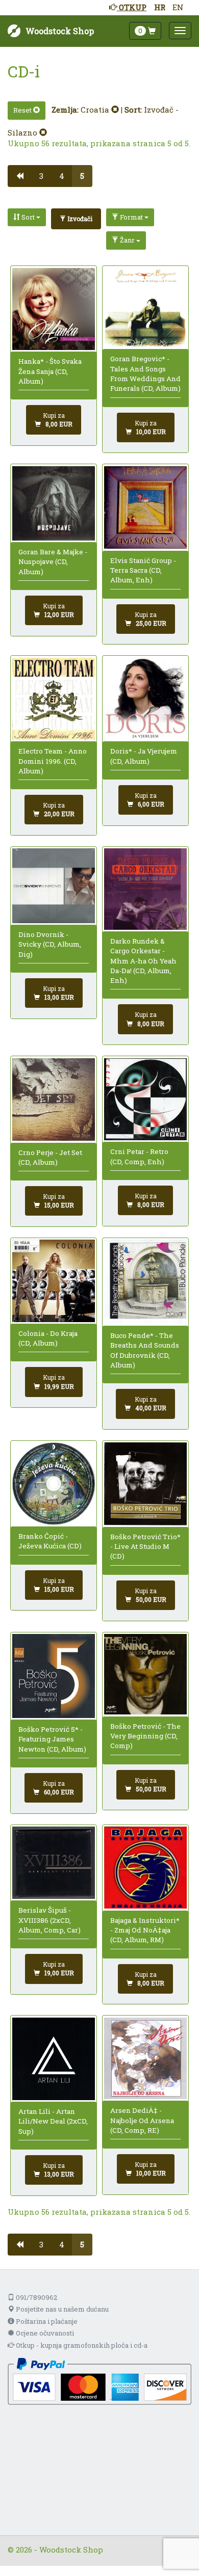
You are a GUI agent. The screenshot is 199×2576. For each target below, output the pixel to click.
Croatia (96, 110)
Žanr (127, 240)
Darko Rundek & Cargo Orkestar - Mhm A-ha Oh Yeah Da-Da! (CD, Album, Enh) (143, 961)
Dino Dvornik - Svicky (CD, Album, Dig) (50, 944)
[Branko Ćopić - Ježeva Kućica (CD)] (53, 1483)
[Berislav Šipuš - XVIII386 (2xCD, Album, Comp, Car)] (53, 1863)
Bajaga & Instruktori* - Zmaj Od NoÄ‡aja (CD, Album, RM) (145, 1930)
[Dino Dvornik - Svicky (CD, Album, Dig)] (53, 886)
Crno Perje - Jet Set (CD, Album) (50, 1157)
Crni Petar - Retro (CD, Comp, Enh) (139, 1156)
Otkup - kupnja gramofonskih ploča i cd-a (81, 2345)
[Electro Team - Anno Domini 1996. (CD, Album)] (53, 699)
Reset (23, 110)
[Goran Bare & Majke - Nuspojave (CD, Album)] (53, 503)
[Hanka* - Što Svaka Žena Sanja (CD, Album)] (53, 309)
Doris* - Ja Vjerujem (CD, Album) (144, 756)
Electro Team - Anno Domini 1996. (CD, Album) (53, 761)
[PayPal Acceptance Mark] (99, 2380)
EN (178, 7)
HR (160, 7)
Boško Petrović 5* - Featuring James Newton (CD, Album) (52, 1739)
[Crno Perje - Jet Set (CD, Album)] (53, 1100)
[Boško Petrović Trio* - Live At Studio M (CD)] (145, 1484)
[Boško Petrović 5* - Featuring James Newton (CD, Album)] (53, 1676)
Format (131, 217)
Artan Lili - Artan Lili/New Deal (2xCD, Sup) (53, 2121)
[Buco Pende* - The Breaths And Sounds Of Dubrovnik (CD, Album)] (145, 1282)
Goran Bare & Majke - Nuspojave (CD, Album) (53, 562)
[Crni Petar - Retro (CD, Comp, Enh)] (145, 1099)
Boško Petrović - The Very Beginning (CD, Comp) (145, 1736)
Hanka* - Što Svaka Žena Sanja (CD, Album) (50, 371)
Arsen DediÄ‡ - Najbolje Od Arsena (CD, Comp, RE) (142, 2120)
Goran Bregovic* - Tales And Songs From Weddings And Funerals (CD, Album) (145, 373)
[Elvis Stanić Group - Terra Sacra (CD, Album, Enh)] (145, 508)
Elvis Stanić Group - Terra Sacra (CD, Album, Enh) (143, 570)
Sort (28, 217)
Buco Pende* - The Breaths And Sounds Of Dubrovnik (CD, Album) (145, 1350)
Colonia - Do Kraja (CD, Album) (48, 1338)
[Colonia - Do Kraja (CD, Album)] (53, 1281)
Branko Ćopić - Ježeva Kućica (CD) (50, 1541)
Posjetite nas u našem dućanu (61, 2309)
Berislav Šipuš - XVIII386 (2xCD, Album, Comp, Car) (49, 1920)
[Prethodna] (20, 176)
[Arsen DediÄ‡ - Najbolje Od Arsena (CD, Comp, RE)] (145, 2058)
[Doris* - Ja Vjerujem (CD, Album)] (145, 699)
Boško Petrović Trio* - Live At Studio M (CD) (145, 1547)
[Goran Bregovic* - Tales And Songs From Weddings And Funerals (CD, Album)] (145, 308)
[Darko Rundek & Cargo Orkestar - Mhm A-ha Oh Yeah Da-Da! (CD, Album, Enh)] (145, 889)
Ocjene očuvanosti (44, 2333)
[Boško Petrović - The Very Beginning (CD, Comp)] (145, 1674)
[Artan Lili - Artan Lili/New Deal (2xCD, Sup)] (53, 2059)
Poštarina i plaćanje (46, 2321)
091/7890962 (36, 2297)
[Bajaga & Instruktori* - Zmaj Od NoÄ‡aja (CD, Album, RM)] (145, 1868)
